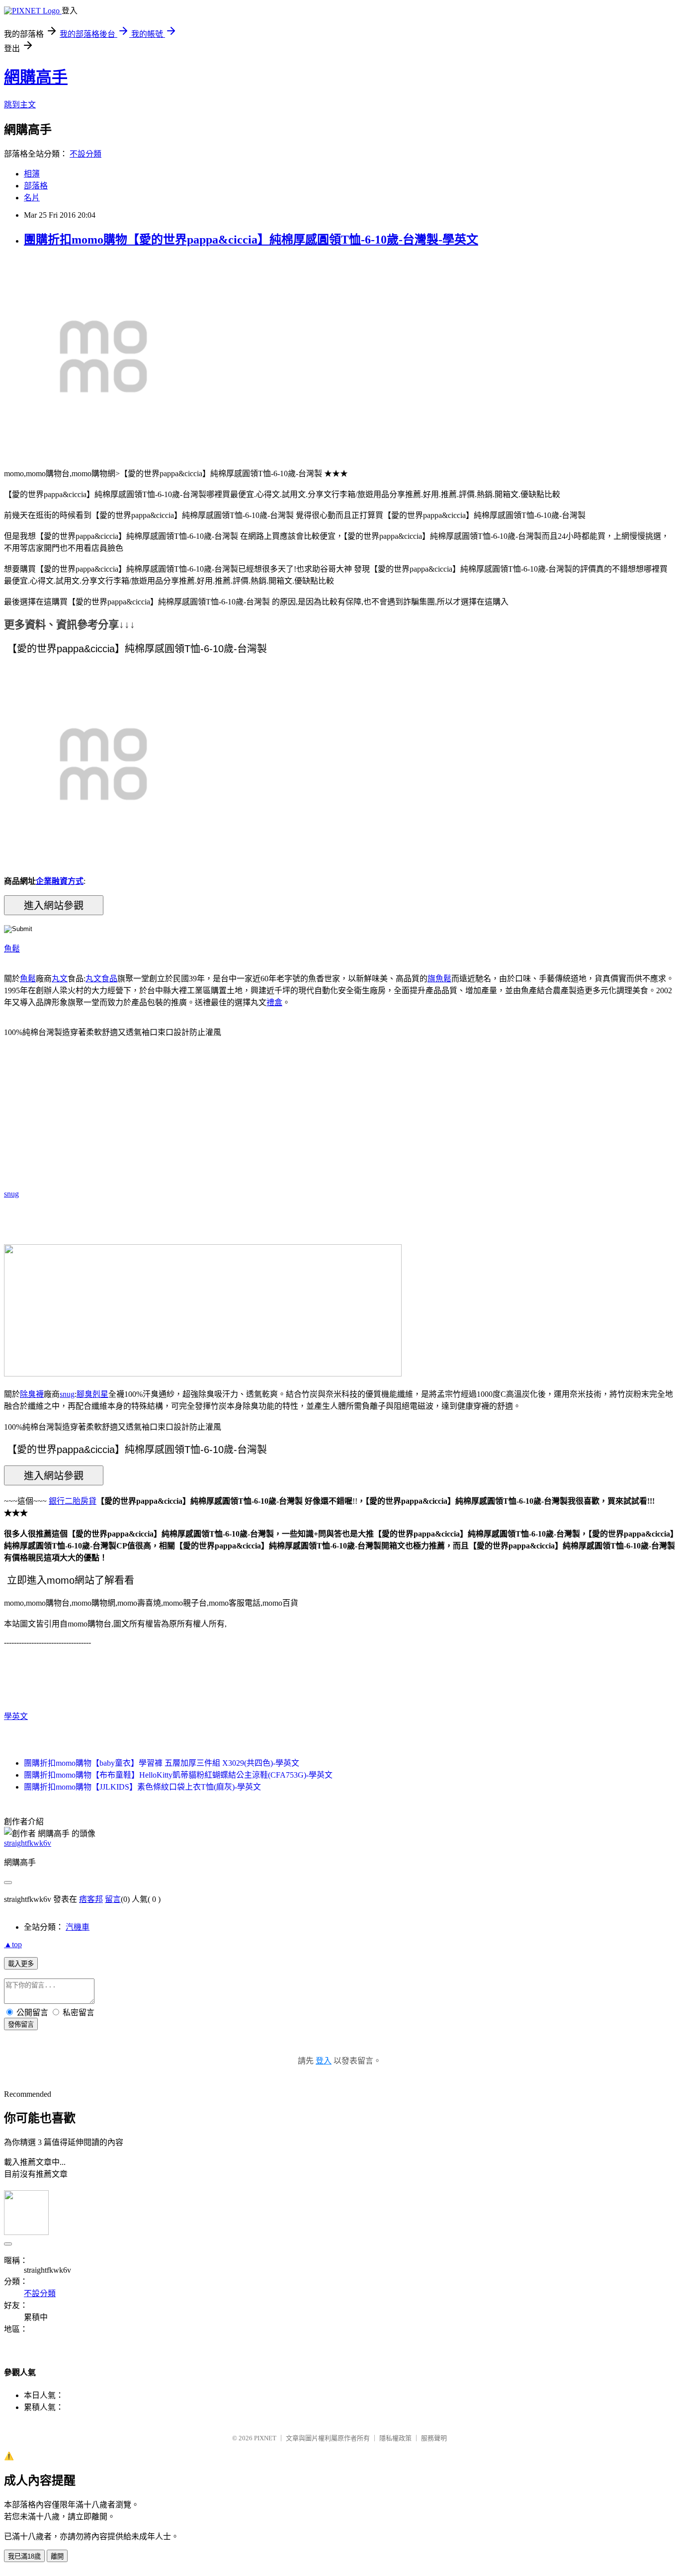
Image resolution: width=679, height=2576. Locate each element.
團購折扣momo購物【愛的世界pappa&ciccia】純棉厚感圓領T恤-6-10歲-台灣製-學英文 (251, 240)
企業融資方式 (60, 881)
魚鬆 (12, 949)
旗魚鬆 (439, 979)
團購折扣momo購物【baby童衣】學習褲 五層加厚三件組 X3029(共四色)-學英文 (162, 1763)
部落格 (36, 186)
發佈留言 (21, 2024)
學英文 (16, 1716)
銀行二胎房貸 (73, 1501)
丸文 (60, 979)
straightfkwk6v (28, 1843)
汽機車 (78, 1927)
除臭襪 (32, 1394)
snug (11, 1194)
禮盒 (274, 1002)
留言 (113, 1899)
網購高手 (36, 77)
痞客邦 (91, 1899)
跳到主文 (20, 105)
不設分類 (85, 154)
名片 (32, 198)
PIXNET (265, 2438)
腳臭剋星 (92, 1394)
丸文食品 (101, 979)
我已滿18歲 (24, 2556)
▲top (13, 1944)
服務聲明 (434, 2438)
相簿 (32, 174)
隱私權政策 (395, 2438)
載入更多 (21, 1964)
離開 (57, 2556)
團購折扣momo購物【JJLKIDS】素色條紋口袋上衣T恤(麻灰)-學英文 (142, 1787)
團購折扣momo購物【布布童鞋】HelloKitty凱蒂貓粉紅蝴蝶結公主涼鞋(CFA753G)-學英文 (178, 1775)
